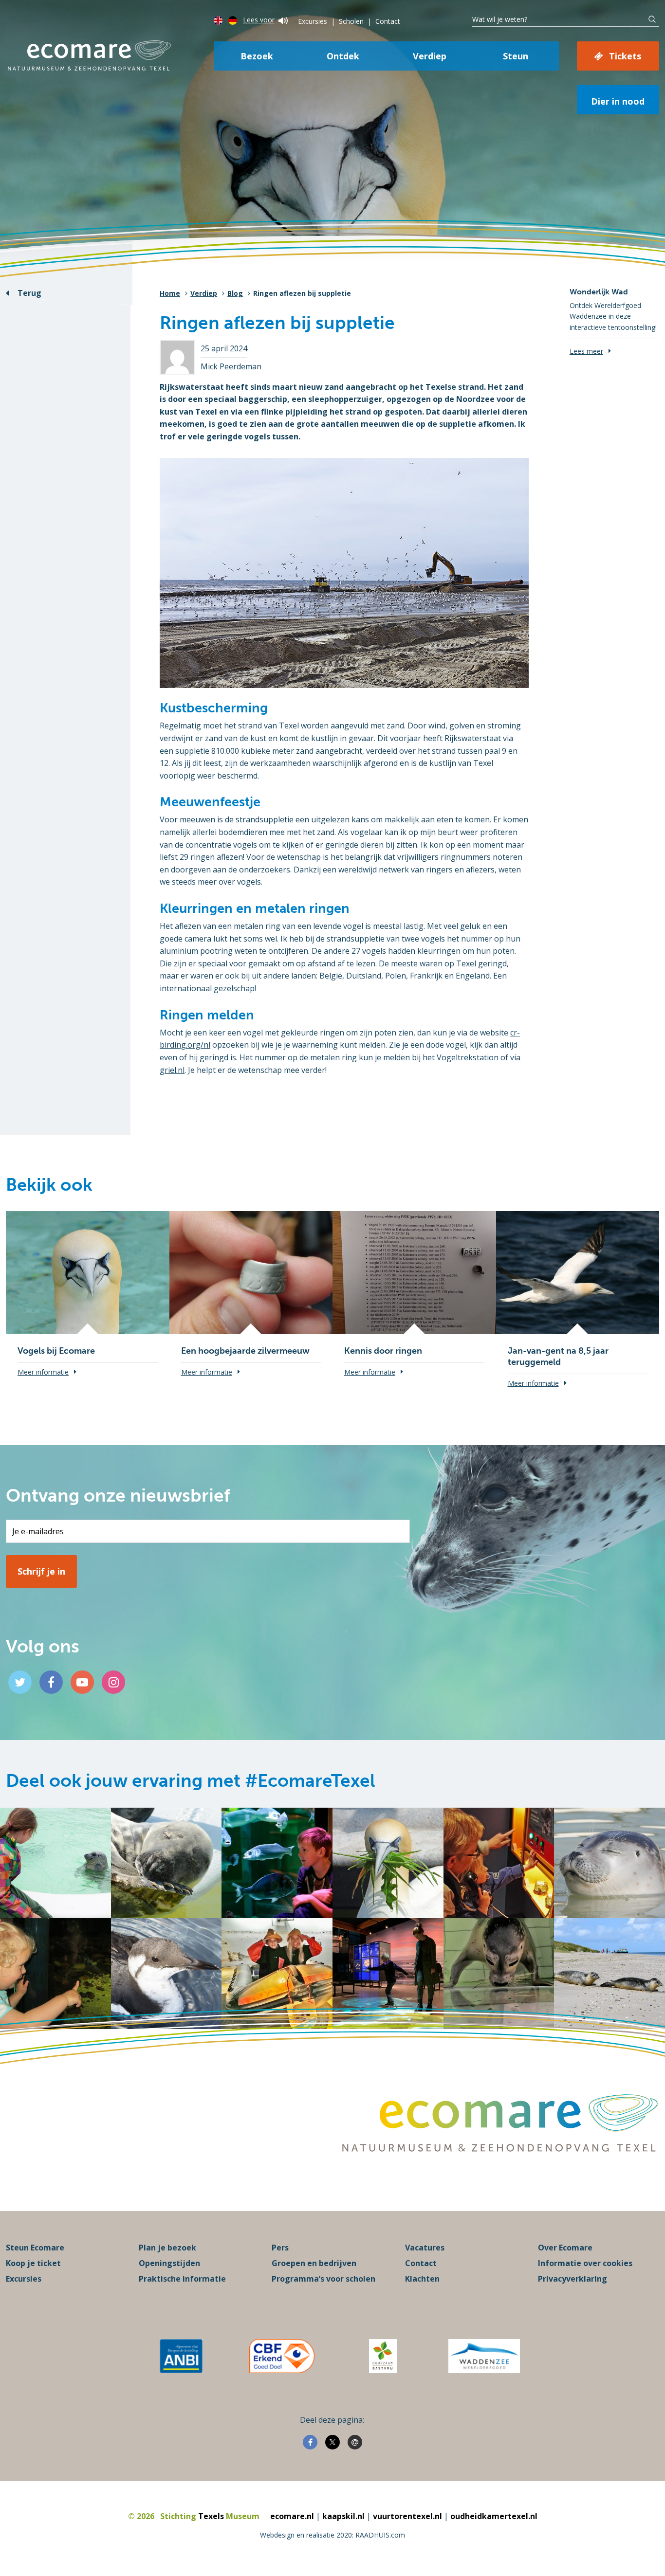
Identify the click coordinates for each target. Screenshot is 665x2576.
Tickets (625, 56)
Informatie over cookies (585, 2263)
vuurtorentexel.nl (407, 2516)
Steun (516, 56)
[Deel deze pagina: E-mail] (355, 2442)
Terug (29, 293)
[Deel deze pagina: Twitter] (332, 2442)
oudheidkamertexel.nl (494, 2516)
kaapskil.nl (343, 2516)
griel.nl (172, 1070)
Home (170, 293)
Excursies (313, 21)
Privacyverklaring (573, 2279)
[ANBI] (181, 2356)
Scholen (351, 21)
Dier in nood (618, 101)
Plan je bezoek (167, 2248)
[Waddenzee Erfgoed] (484, 2356)
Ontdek (343, 56)
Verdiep (430, 56)
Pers (280, 2248)
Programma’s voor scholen (323, 2279)
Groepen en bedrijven (314, 2263)
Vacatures (425, 2248)
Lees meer (586, 351)
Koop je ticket (33, 2263)
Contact (388, 21)
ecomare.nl (292, 2516)
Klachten (422, 2279)
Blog (235, 293)
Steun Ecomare (35, 2248)
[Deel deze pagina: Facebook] (310, 2442)
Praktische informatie (182, 2279)
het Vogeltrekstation (461, 1057)
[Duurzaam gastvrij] (383, 2356)
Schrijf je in (41, 1571)
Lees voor (259, 20)
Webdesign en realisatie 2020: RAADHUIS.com (332, 2535)
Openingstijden (169, 2263)
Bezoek (257, 56)
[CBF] (282, 2356)
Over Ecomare (565, 2248)
